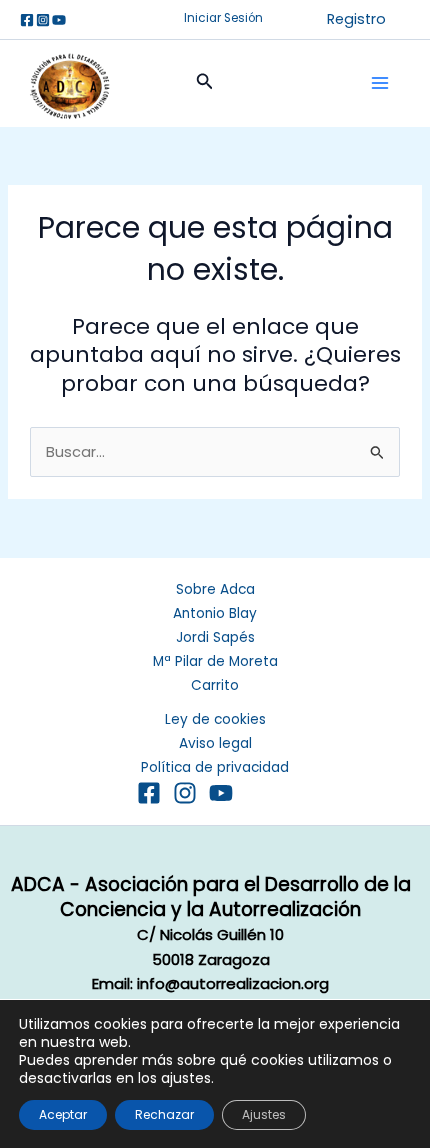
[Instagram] (43, 20)
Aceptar (63, 1114)
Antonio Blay (215, 613)
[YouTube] (221, 793)
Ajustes (264, 1114)
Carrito (215, 685)
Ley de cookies (215, 719)
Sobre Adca (215, 589)
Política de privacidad (215, 767)
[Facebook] (27, 20)
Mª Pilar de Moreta (215, 661)
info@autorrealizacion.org (233, 983)
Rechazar (164, 1114)
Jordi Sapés (215, 637)
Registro (356, 19)
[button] (223, 19)
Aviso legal (215, 743)
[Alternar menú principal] (380, 83)
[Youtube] (59, 20)
